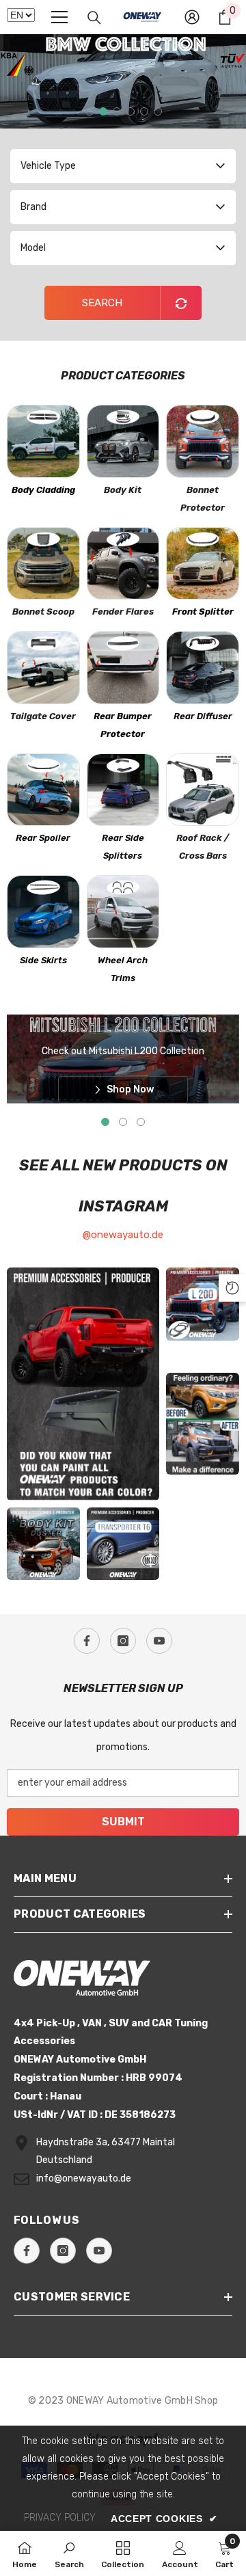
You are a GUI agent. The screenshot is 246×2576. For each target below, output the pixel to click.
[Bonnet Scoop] (43, 564)
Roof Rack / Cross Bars (203, 847)
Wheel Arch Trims (123, 969)
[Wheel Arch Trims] (123, 912)
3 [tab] (117, 111)
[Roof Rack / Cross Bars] (203, 790)
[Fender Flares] (123, 564)
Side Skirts (43, 960)
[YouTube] (159, 1641)
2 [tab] (103, 111)
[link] (69, 2553)
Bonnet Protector (203, 499)
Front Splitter (203, 612)
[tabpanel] (123, 81)
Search (102, 303)
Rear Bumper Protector (123, 725)
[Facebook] (87, 1641)
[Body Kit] (123, 441)
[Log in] (192, 17)
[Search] (94, 18)
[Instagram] (123, 1641)
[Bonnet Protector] (203, 441)
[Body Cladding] (43, 441)
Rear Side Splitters (123, 847)
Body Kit (123, 490)
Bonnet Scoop (43, 612)
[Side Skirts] (43, 912)
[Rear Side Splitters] (123, 790)
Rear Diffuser (203, 716)
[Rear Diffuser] (203, 668)
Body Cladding (43, 490)
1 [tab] (90, 111)
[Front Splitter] (203, 564)
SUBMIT (123, 1822)
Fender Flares (123, 612)
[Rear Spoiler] (43, 790)
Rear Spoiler (43, 838)
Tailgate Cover (43, 716)
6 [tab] (158, 111)
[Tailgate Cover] (43, 668)
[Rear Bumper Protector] (123, 668)
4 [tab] (131, 111)
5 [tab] (144, 111)
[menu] (59, 17)
